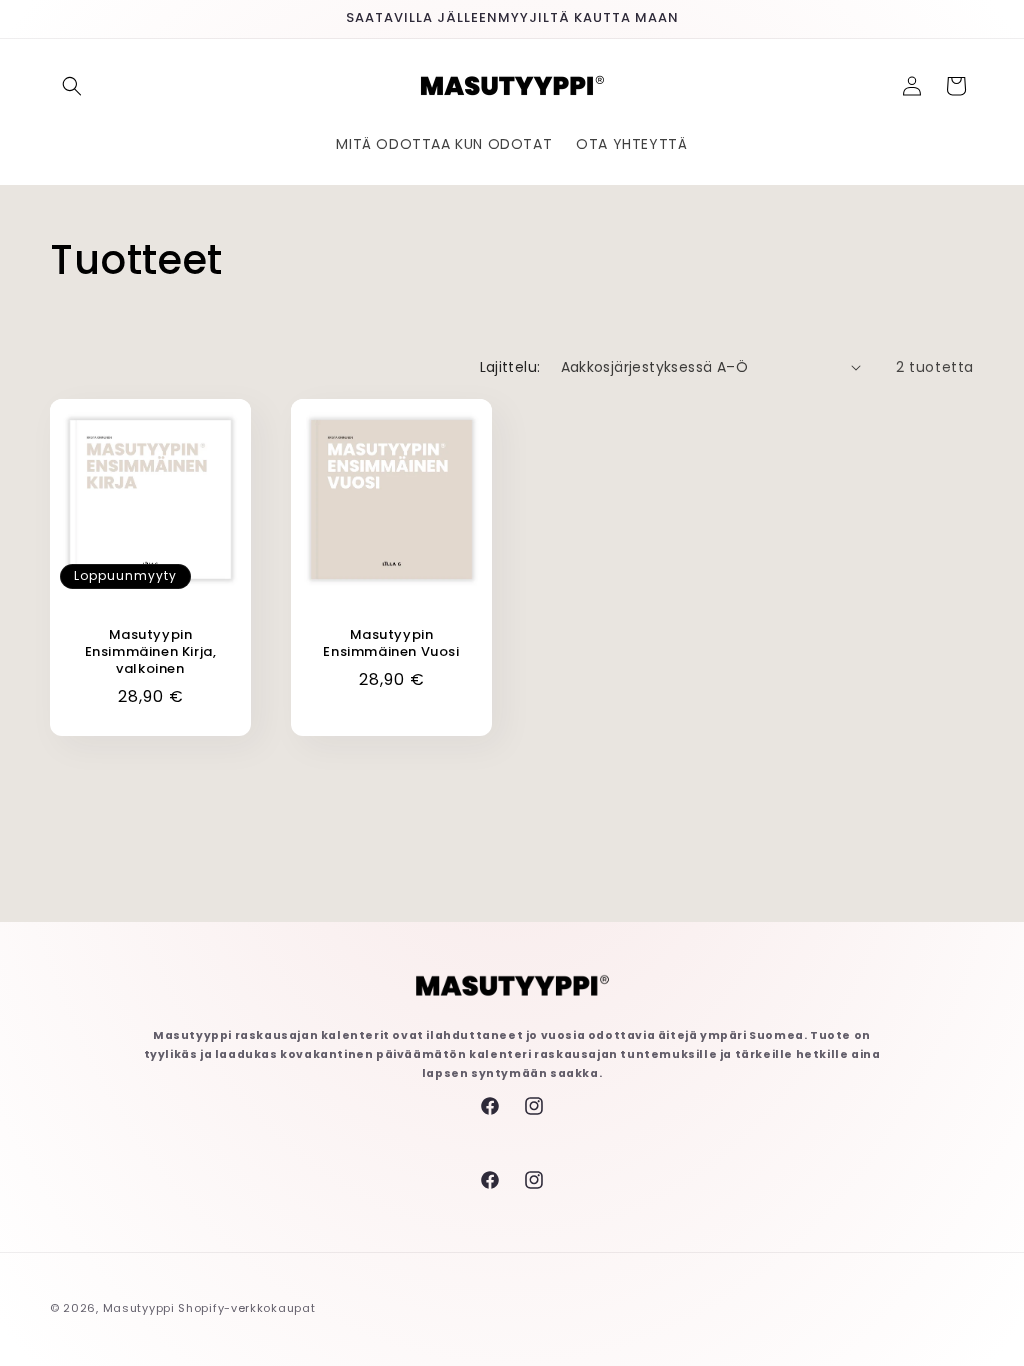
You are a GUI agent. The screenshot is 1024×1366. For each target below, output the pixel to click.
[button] (72, 86)
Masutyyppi (139, 1308)
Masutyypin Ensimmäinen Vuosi (391, 644)
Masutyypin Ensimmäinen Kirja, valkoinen (151, 652)
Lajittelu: (510, 367)
